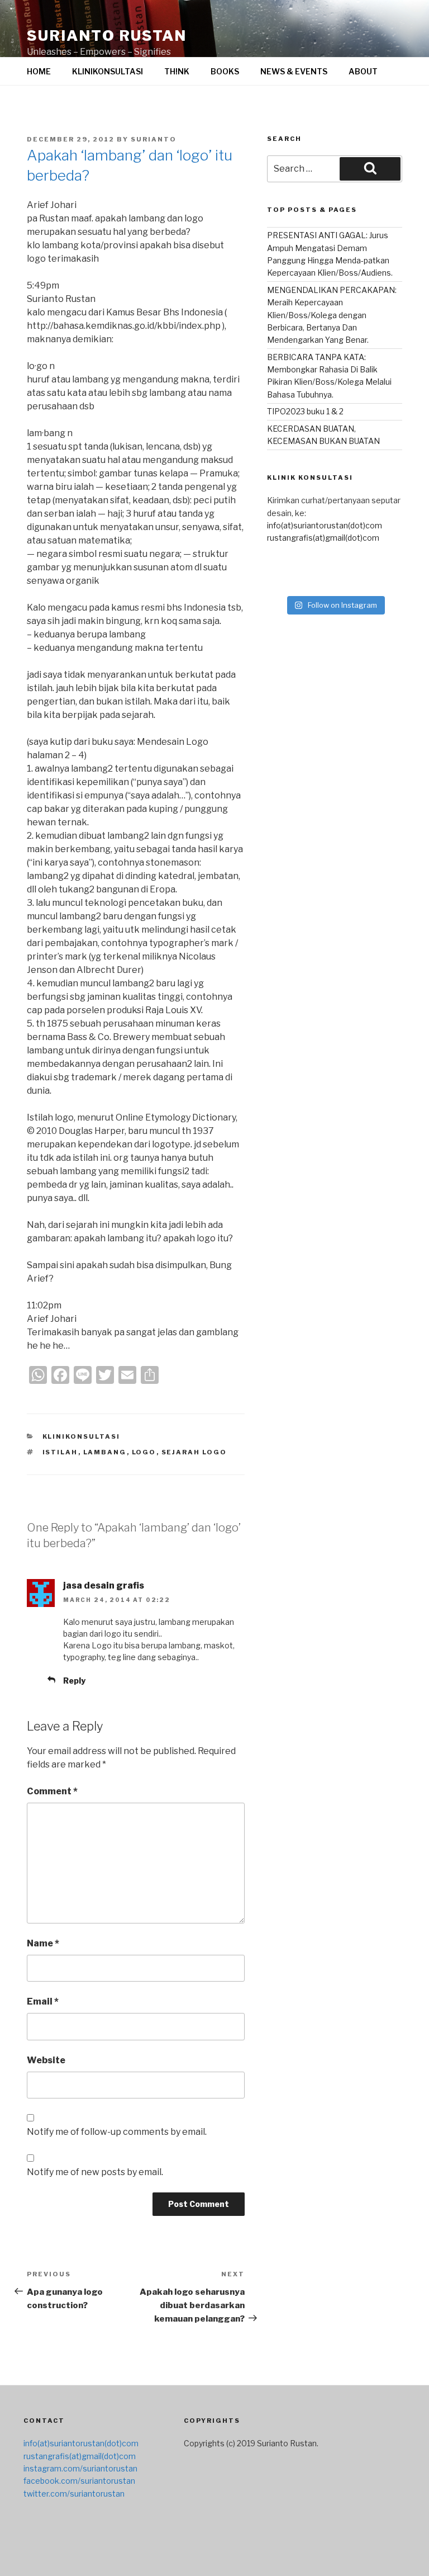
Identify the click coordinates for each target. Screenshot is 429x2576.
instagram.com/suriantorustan (80, 2468)
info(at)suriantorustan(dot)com (325, 525)
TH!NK (177, 71)
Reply (74, 1681)
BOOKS (225, 71)
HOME (39, 71)
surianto (154, 139)
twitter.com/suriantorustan (74, 2494)
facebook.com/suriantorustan (79, 2481)
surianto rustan (107, 36)
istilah (60, 1452)
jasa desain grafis (104, 1585)
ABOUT (363, 71)
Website (46, 2060)
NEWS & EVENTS (294, 71)
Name (43, 1943)
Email (43, 2001)
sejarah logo (194, 1452)
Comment (52, 1791)
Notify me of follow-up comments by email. (117, 2132)
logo (144, 1452)
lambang (105, 1452)
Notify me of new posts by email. (95, 2172)
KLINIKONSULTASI (108, 71)
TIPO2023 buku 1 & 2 (305, 411)
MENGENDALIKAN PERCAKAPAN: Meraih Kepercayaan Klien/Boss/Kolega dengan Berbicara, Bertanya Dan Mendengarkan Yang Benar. (332, 315)
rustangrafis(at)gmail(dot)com (323, 538)
